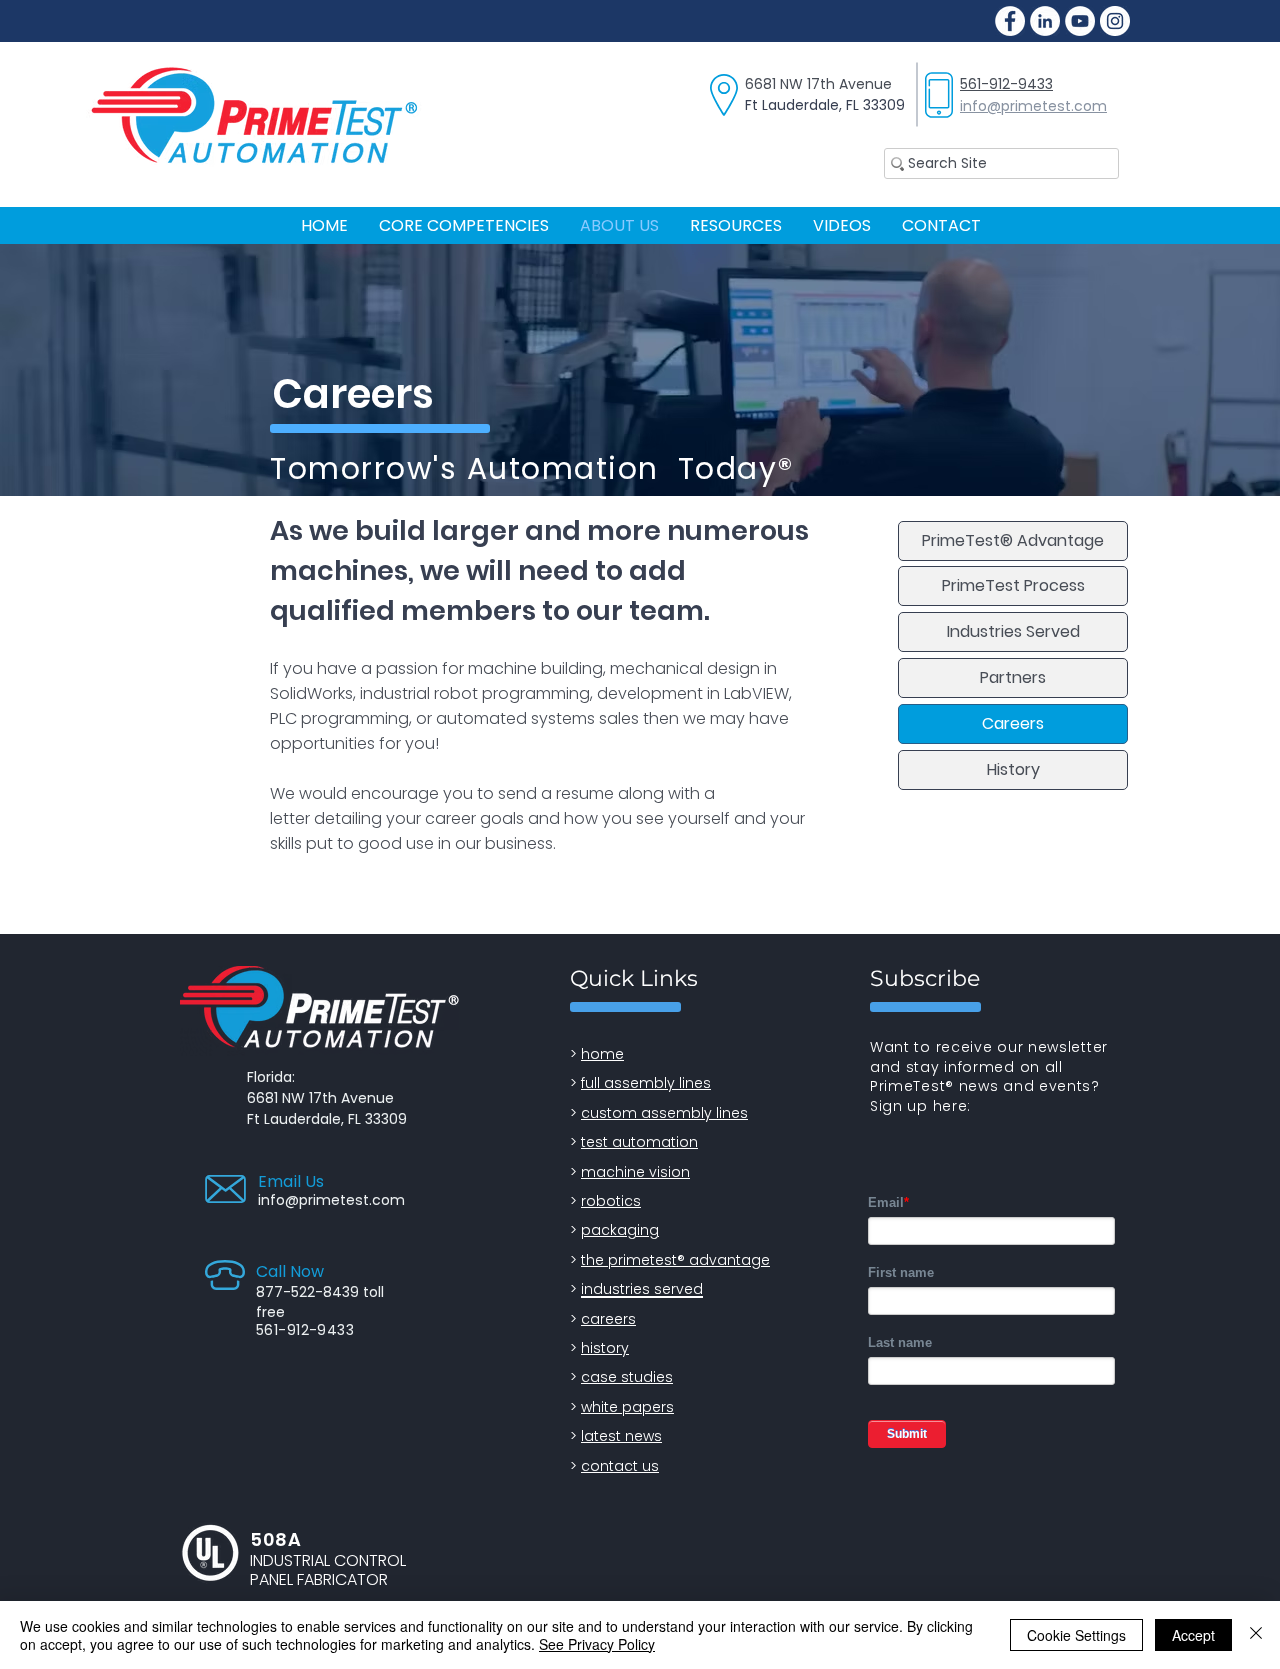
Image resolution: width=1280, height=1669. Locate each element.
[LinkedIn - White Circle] (1045, 21)
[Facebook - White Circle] (1010, 21)
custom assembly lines (664, 1113)
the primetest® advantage (675, 1260)
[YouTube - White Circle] (1080, 21)
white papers (627, 1407)
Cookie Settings (1076, 1635)
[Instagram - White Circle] (1115, 21)
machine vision (635, 1172)
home (602, 1054)
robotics (611, 1201)
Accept (1193, 1635)
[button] (735, 225)
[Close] (1256, 1635)
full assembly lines (646, 1083)
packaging (620, 1230)
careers (608, 1319)
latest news (621, 1436)
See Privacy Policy (597, 1644)
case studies (627, 1377)
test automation (639, 1142)
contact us (620, 1466)
